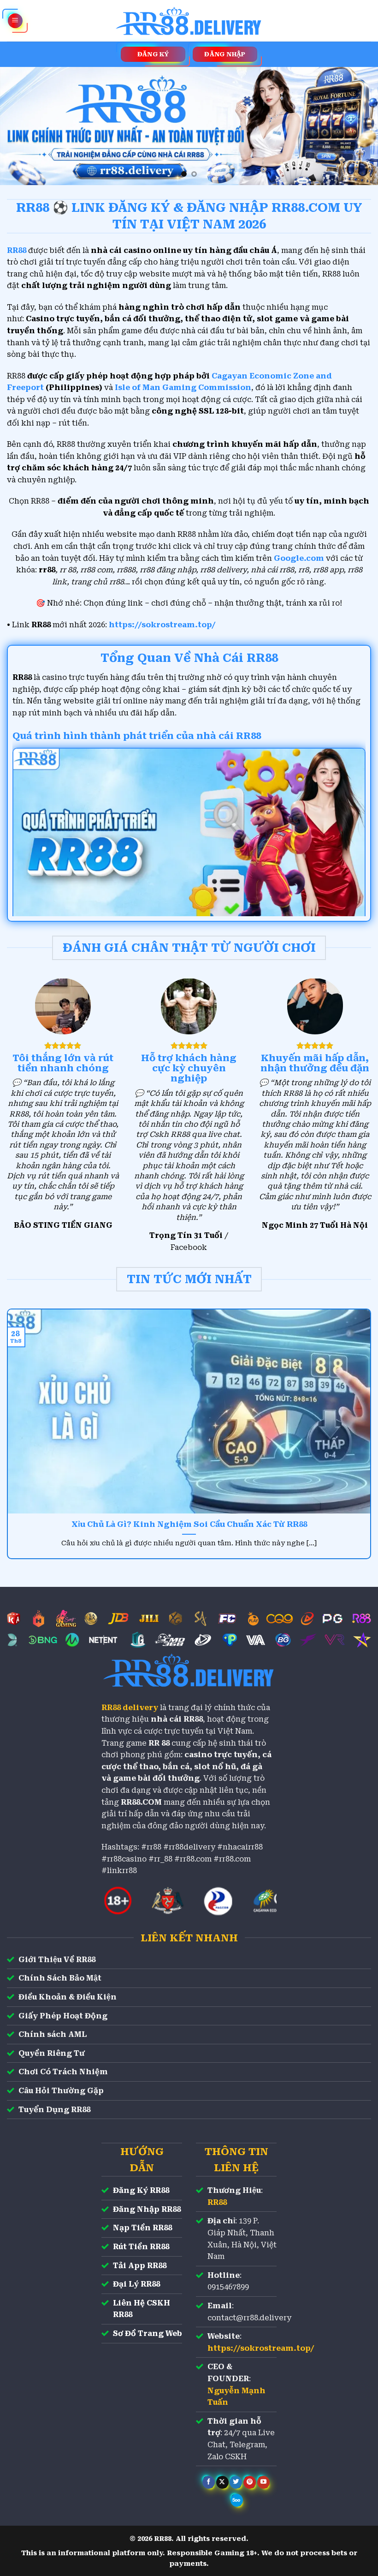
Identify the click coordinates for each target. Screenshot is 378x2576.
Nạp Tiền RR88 (142, 2228)
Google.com (299, 558)
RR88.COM (141, 1802)
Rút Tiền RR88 (141, 2247)
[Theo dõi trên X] (222, 2482)
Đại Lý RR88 (136, 2284)
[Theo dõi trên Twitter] (236, 2482)
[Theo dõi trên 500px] (237, 2500)
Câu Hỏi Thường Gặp (61, 2091)
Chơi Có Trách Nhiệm (63, 2072)
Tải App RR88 (140, 2266)
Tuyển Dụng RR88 (54, 2110)
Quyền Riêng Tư (52, 2053)
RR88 (217, 2202)
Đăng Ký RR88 (141, 2190)
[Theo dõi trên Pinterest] (250, 2482)
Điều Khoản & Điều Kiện (68, 1997)
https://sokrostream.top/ (162, 625)
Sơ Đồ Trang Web (148, 2333)
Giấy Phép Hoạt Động (63, 2016)
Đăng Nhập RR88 (147, 2209)
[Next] (359, 126)
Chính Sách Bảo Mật (60, 1978)
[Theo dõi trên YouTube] (263, 2482)
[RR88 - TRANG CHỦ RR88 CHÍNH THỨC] (189, 21)
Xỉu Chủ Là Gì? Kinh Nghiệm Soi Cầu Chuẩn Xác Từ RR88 (189, 1524)
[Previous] (19, 126)
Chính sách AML (53, 2034)
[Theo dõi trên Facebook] (209, 2482)
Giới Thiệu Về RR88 (57, 1960)
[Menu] (15, 21)
